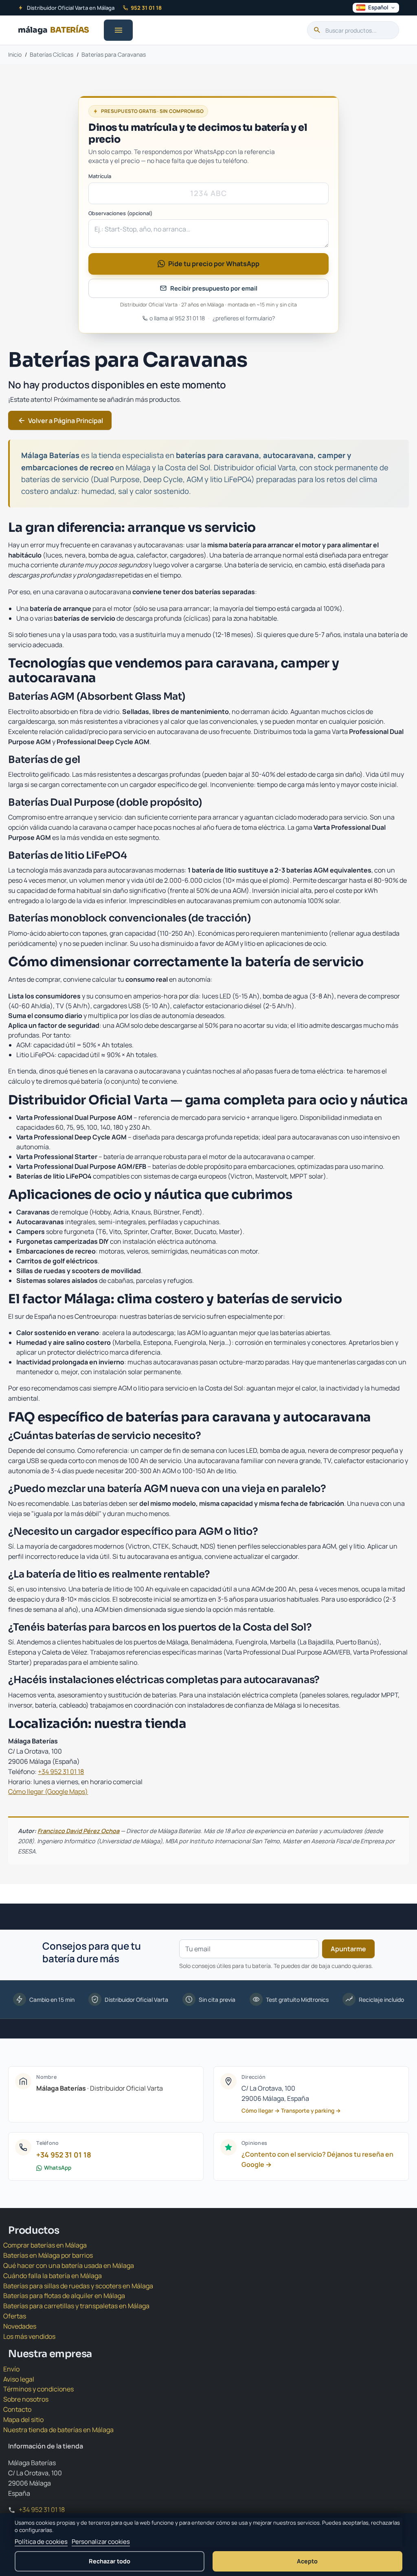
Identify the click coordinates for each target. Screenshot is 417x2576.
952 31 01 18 (146, 8)
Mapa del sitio (23, 2420)
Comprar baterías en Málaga (45, 2245)
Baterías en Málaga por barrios (48, 2255)
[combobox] (353, 30)
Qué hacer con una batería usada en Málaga (69, 2265)
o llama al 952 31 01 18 (177, 318)
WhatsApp (58, 2168)
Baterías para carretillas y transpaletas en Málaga (76, 2306)
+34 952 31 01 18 (61, 1772)
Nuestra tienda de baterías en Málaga (58, 2430)
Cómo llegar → (261, 2111)
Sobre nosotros (26, 2399)
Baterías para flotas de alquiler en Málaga (64, 2296)
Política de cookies (41, 2542)
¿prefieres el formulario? (244, 318)
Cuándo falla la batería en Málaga (53, 2276)
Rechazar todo (110, 2561)
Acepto (307, 2561)
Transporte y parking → (311, 2111)
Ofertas (15, 2316)
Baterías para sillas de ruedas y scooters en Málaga (78, 2286)
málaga (54, 30)
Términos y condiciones (38, 2389)
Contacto (17, 2409)
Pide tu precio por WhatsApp (214, 264)
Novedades (20, 2326)
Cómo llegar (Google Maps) (48, 1792)
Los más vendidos (29, 2336)
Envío (11, 2369)
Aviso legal (19, 2379)
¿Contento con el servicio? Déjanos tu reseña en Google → (317, 2159)
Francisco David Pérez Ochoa (78, 1831)
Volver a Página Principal (60, 421)
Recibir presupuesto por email (214, 288)
